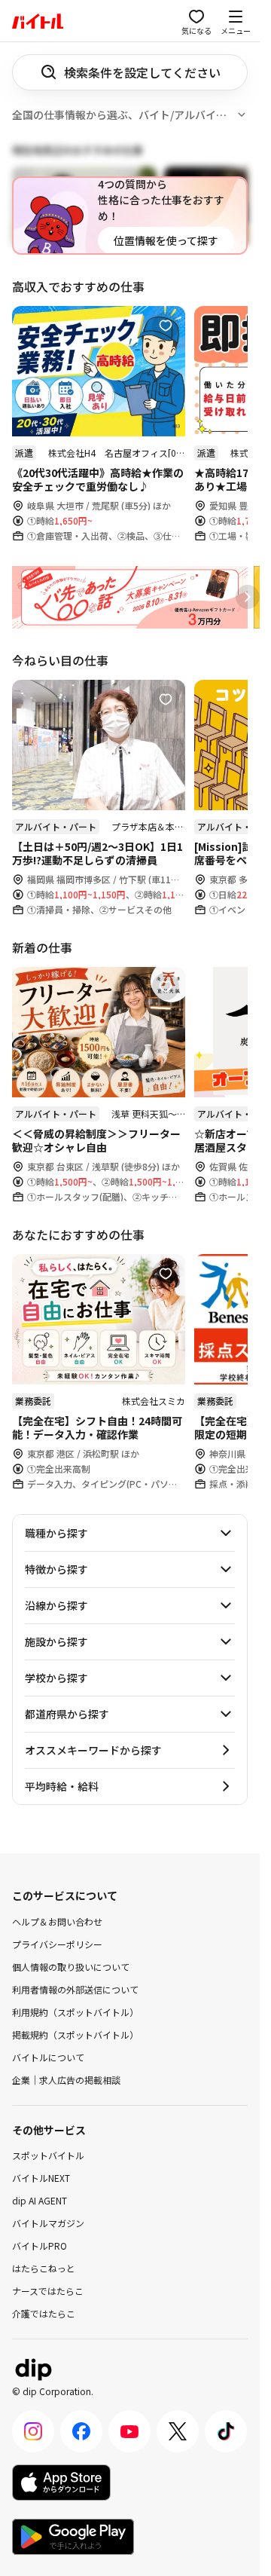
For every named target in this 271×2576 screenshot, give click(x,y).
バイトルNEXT (41, 2178)
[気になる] (166, 326)
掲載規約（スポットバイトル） (75, 2034)
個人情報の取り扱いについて (71, 1966)
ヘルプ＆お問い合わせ (57, 1921)
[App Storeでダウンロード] (61, 2483)
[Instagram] (33, 2431)
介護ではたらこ (44, 2313)
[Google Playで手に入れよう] (73, 2537)
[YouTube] (129, 2431)
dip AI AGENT (40, 2200)
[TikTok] (226, 2431)
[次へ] (248, 597)
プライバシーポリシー (57, 1943)
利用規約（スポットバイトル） (75, 2011)
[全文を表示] (242, 115)
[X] (178, 2431)
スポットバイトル (48, 2155)
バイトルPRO (40, 2246)
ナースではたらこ (48, 2291)
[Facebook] (81, 2431)
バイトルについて (48, 2056)
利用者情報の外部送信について (75, 1989)
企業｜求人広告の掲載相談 (66, 2079)
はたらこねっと (44, 2268)
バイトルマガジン (48, 2223)
